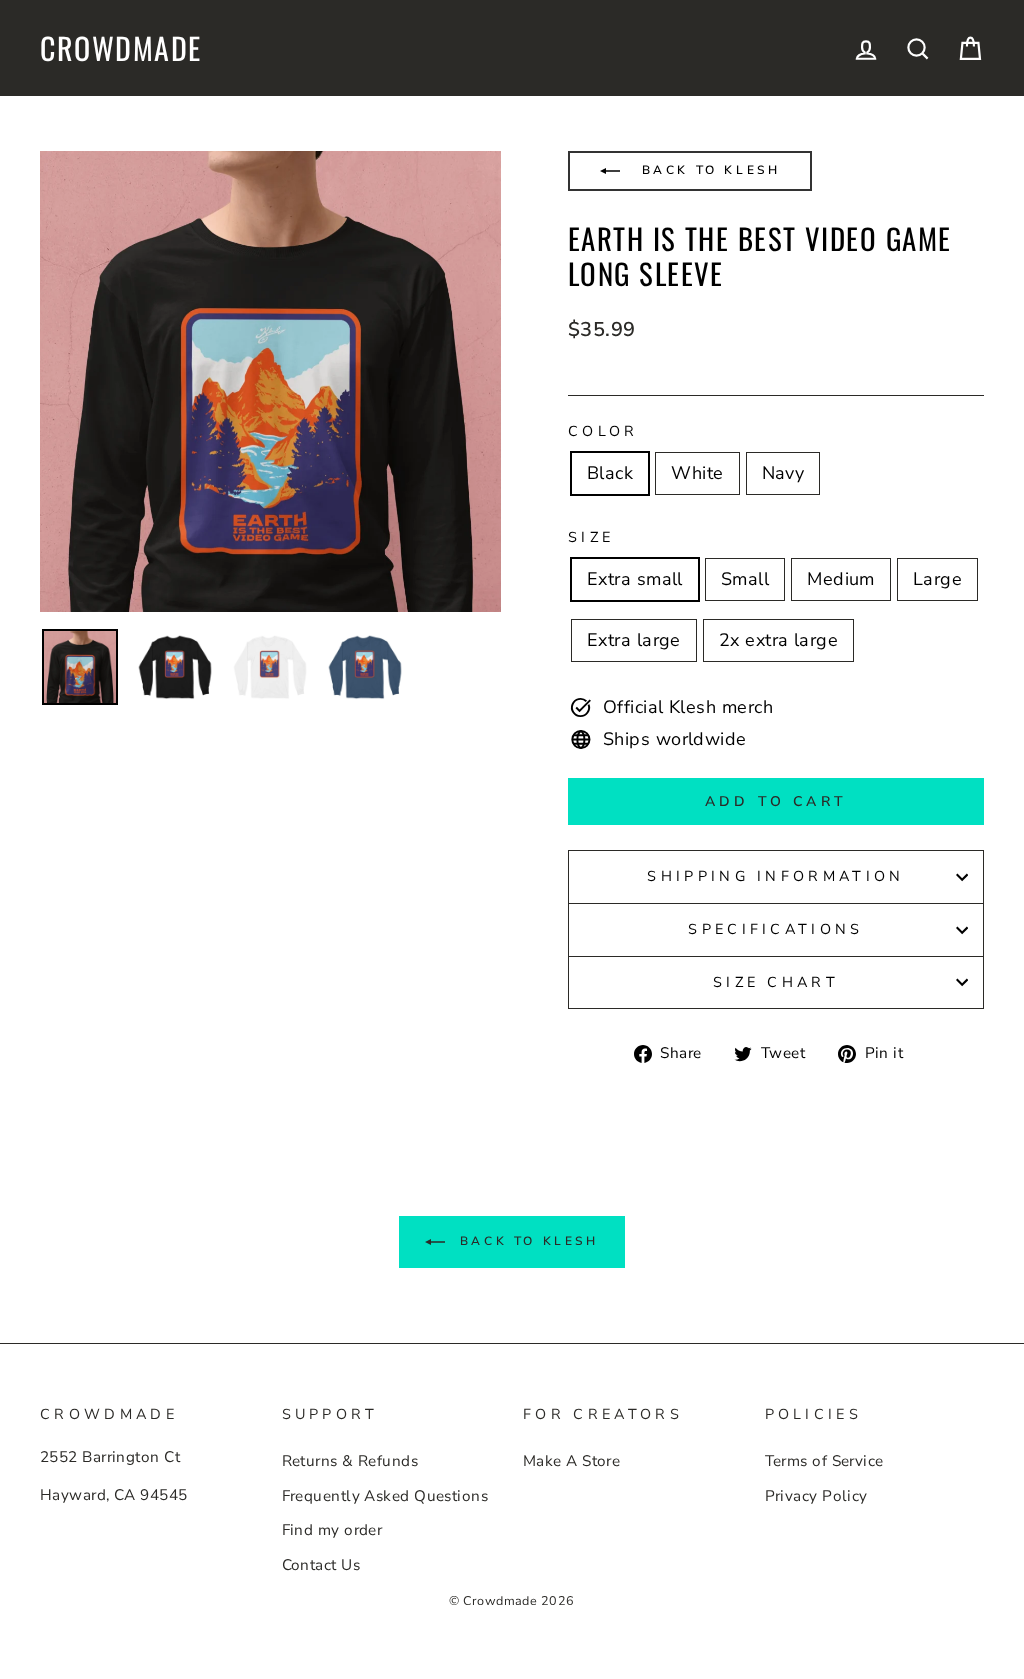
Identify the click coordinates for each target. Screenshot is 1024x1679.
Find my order (332, 1530)
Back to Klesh (707, 170)
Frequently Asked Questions (385, 1496)
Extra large (634, 640)
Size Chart (776, 982)
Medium (841, 579)
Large (937, 579)
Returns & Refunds (350, 1461)
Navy (783, 473)
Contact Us (321, 1565)
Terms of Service (824, 1461)
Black (610, 473)
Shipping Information (775, 876)
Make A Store (571, 1461)
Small (745, 579)
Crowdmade (121, 48)
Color (603, 431)
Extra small (635, 579)
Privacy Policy (816, 1496)
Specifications (775, 929)
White (697, 473)
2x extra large (778, 640)
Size (591, 537)
